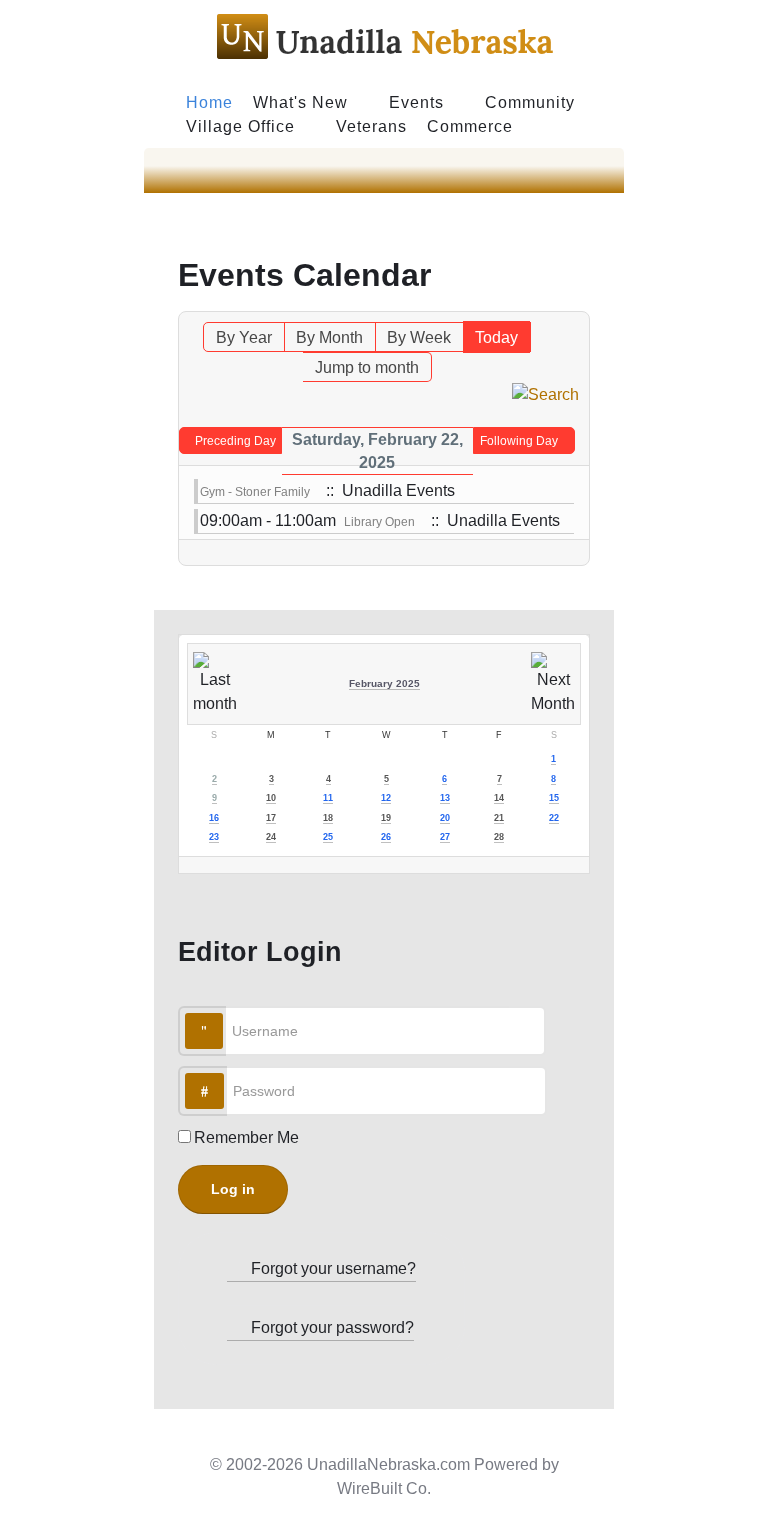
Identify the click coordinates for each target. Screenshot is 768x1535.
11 (328, 798)
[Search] (545, 393)
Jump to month (367, 367)
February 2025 (384, 683)
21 (499, 818)
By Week (419, 337)
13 (445, 798)
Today (496, 337)
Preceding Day (235, 441)
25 (328, 837)
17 (271, 818)
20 (445, 818)
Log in (233, 1189)
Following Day (519, 441)
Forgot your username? (331, 1268)
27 (445, 837)
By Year (244, 337)
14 (499, 798)
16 (214, 818)
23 (214, 837)
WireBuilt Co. (384, 1488)
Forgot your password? (330, 1327)
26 (386, 837)
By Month (329, 337)
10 (271, 798)
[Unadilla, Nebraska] (384, 40)
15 (554, 798)
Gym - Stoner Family (255, 492)
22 (554, 818)
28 (499, 837)
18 (328, 818)
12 (386, 798)
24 (271, 837)
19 (386, 818)
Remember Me (246, 1137)
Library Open (379, 522)
